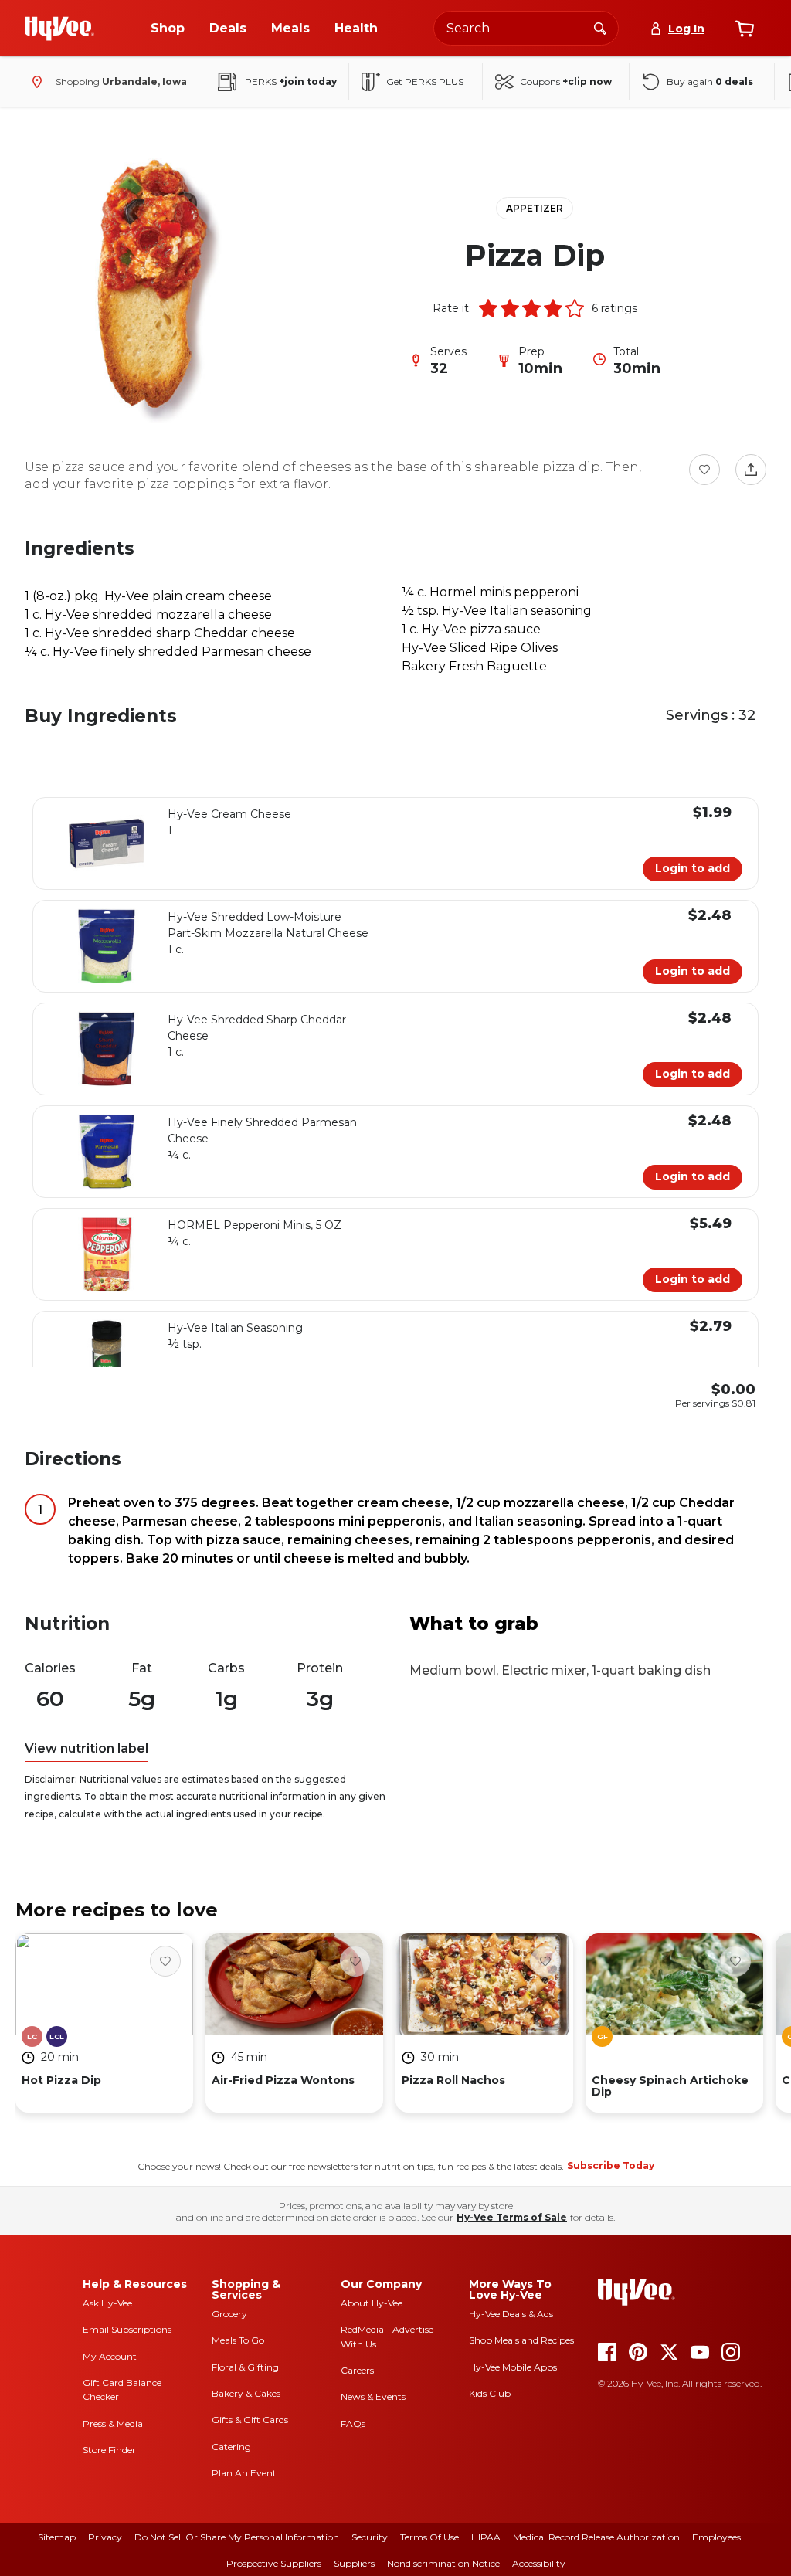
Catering (231, 2447)
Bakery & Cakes (246, 2393)
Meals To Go (238, 2340)
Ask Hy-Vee (107, 2303)
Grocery (229, 2314)
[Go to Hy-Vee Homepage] (59, 29)
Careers (357, 2370)
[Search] (600, 28)
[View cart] (745, 29)
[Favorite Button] (704, 470)
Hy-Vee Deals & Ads (511, 2314)
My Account (110, 2356)
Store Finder (109, 2450)
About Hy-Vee (372, 2303)
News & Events (373, 2396)
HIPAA (486, 2537)
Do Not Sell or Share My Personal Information (237, 2537)
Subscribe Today (611, 2165)
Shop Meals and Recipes (521, 2340)
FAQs (353, 2423)
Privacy (105, 2537)
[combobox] (526, 28)
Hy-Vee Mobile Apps (513, 2367)
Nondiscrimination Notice (443, 2563)
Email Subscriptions (127, 2329)
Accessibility (539, 2563)
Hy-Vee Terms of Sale (512, 2217)
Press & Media (113, 2423)
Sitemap (57, 2537)
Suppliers (354, 2563)
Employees (716, 2537)
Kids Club (490, 2393)
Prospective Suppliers (274, 2563)
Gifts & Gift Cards (250, 2420)
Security (370, 2537)
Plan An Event (244, 2473)
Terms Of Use (429, 2537)
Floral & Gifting (245, 2367)
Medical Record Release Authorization (596, 2537)
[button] (488, 308)
